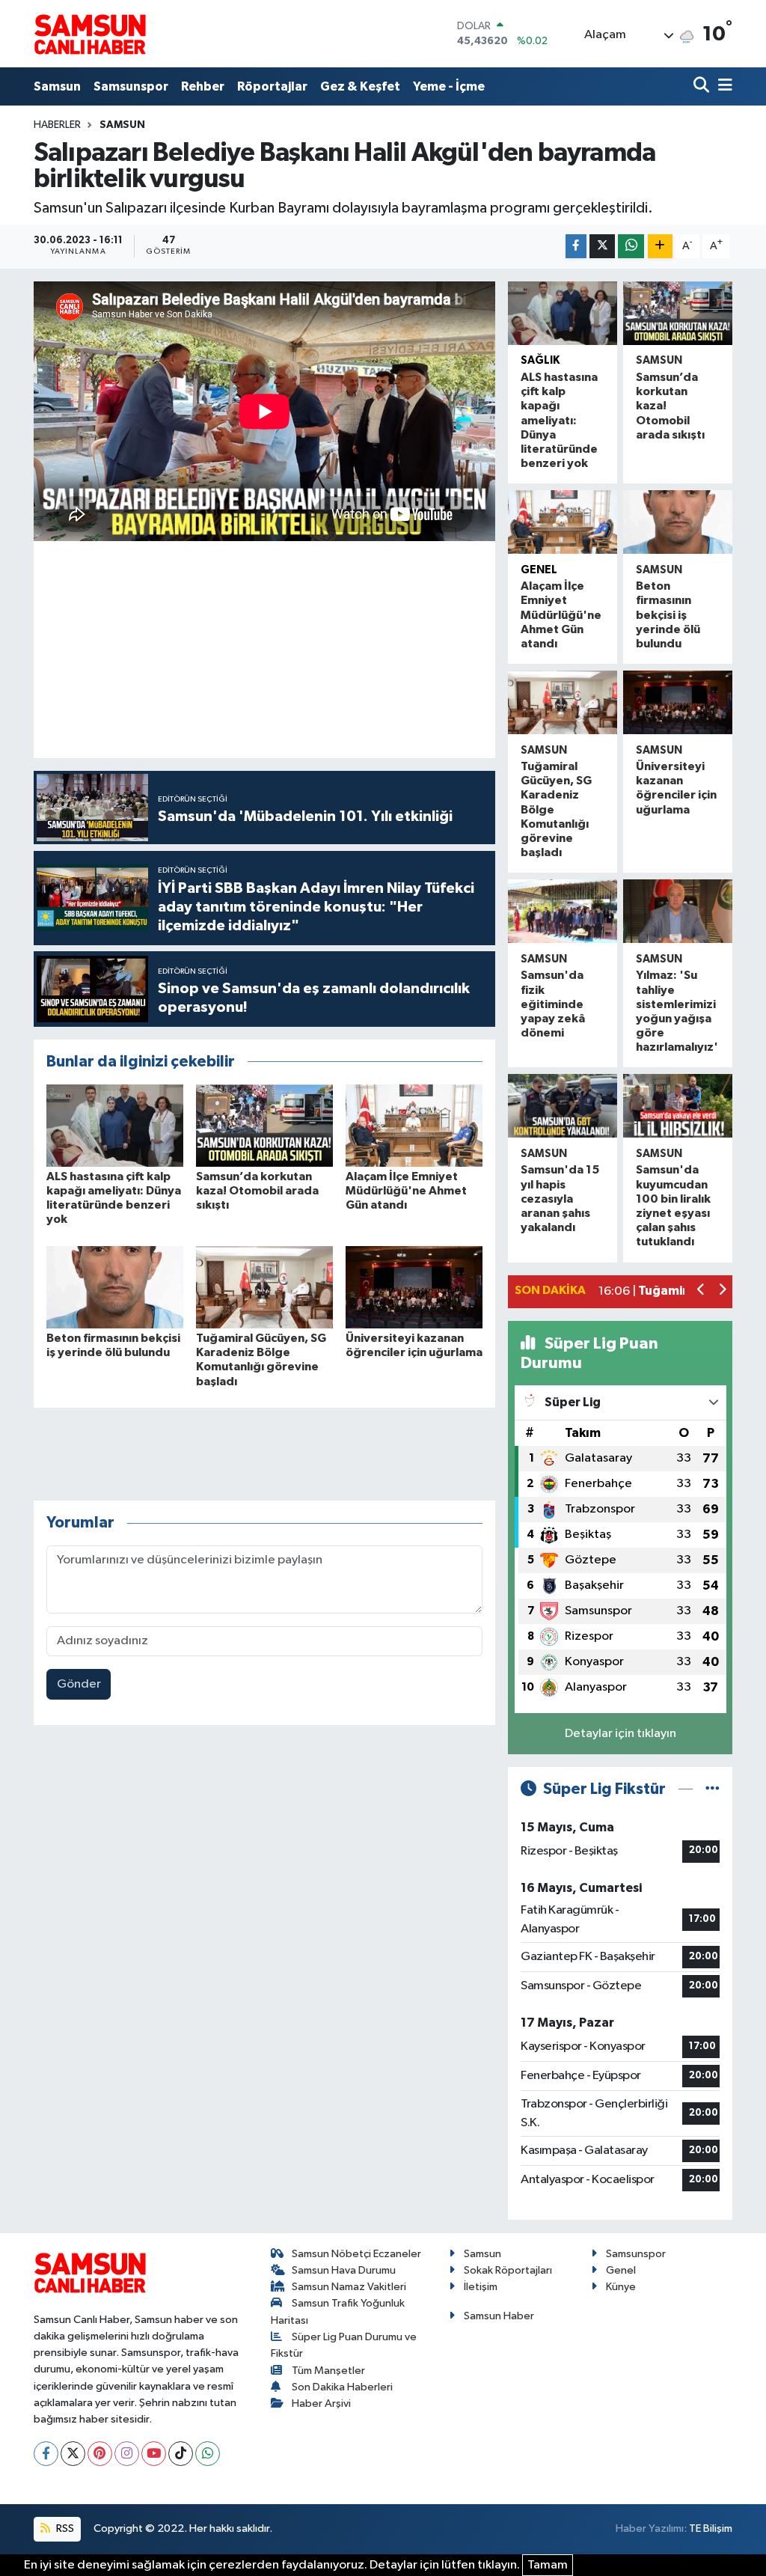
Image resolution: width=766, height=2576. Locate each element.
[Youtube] (154, 2454)
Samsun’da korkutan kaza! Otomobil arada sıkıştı (257, 1191)
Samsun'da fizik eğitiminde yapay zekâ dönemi (553, 1004)
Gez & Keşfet (360, 86)
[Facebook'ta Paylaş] (576, 247)
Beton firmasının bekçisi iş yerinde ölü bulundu (668, 615)
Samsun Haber (499, 2316)
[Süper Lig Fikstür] (713, 1789)
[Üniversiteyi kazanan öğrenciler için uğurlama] (414, 1287)
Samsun (57, 86)
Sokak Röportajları (508, 2270)
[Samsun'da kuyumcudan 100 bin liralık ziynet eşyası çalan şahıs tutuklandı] (678, 1106)
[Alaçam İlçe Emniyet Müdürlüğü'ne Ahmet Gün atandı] (414, 1125)
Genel (621, 2270)
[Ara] (703, 86)
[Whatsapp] (208, 2454)
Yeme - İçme (449, 86)
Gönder (79, 1684)
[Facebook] (46, 2454)
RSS (64, 2528)
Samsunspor (131, 86)
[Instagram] (127, 2454)
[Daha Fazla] (660, 247)
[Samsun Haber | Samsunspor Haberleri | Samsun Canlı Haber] (90, 34)
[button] (701, 1291)
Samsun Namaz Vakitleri (349, 2287)
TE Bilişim (711, 2528)
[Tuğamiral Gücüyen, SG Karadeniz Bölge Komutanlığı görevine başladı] (264, 1287)
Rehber (203, 86)
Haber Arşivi (321, 2403)
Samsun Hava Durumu (344, 2270)
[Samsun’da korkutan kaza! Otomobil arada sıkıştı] (264, 1125)
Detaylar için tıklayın (621, 1734)
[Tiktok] (181, 2454)
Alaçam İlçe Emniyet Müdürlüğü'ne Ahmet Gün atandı (406, 1191)
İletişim (481, 2287)
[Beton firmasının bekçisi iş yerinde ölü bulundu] (115, 1287)
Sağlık (540, 360)
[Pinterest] (100, 2454)
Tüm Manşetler (328, 2371)
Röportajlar (272, 86)
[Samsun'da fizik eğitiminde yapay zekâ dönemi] (563, 911)
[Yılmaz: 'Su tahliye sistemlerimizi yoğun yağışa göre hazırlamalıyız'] (678, 911)
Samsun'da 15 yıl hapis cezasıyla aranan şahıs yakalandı (560, 1199)
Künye (621, 2287)
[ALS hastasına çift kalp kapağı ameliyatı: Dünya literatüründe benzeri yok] (115, 1125)
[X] (73, 2454)
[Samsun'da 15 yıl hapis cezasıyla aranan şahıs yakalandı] (563, 1106)
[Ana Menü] (723, 86)
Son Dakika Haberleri (342, 2387)
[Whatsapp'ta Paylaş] (631, 247)
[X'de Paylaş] (602, 247)
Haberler (57, 125)
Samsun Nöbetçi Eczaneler (356, 2254)
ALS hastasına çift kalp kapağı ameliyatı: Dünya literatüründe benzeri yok (559, 420)
